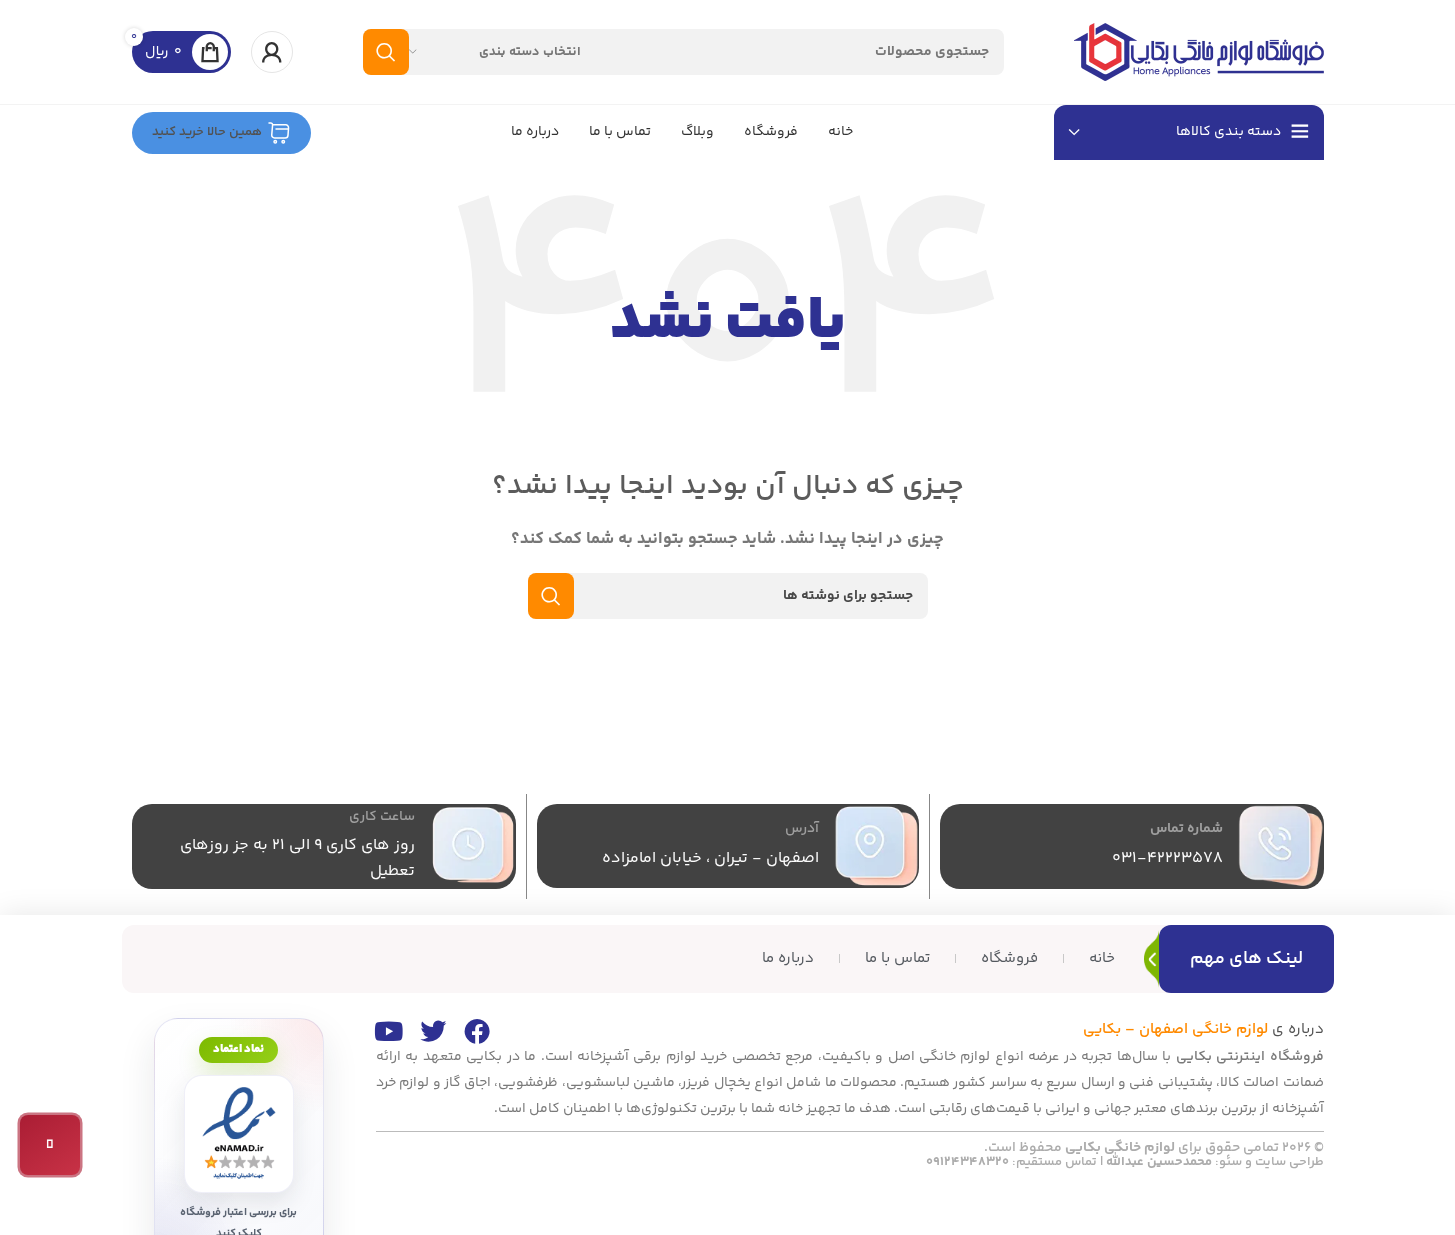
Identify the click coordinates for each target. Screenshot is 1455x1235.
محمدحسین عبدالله (1159, 1162)
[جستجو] (386, 52)
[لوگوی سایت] (1199, 51)
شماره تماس (1186, 829)
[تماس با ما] (50, 1145)
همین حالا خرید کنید (207, 132)
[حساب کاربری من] (272, 52)
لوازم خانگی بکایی (1120, 1148)
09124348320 (967, 1162)
